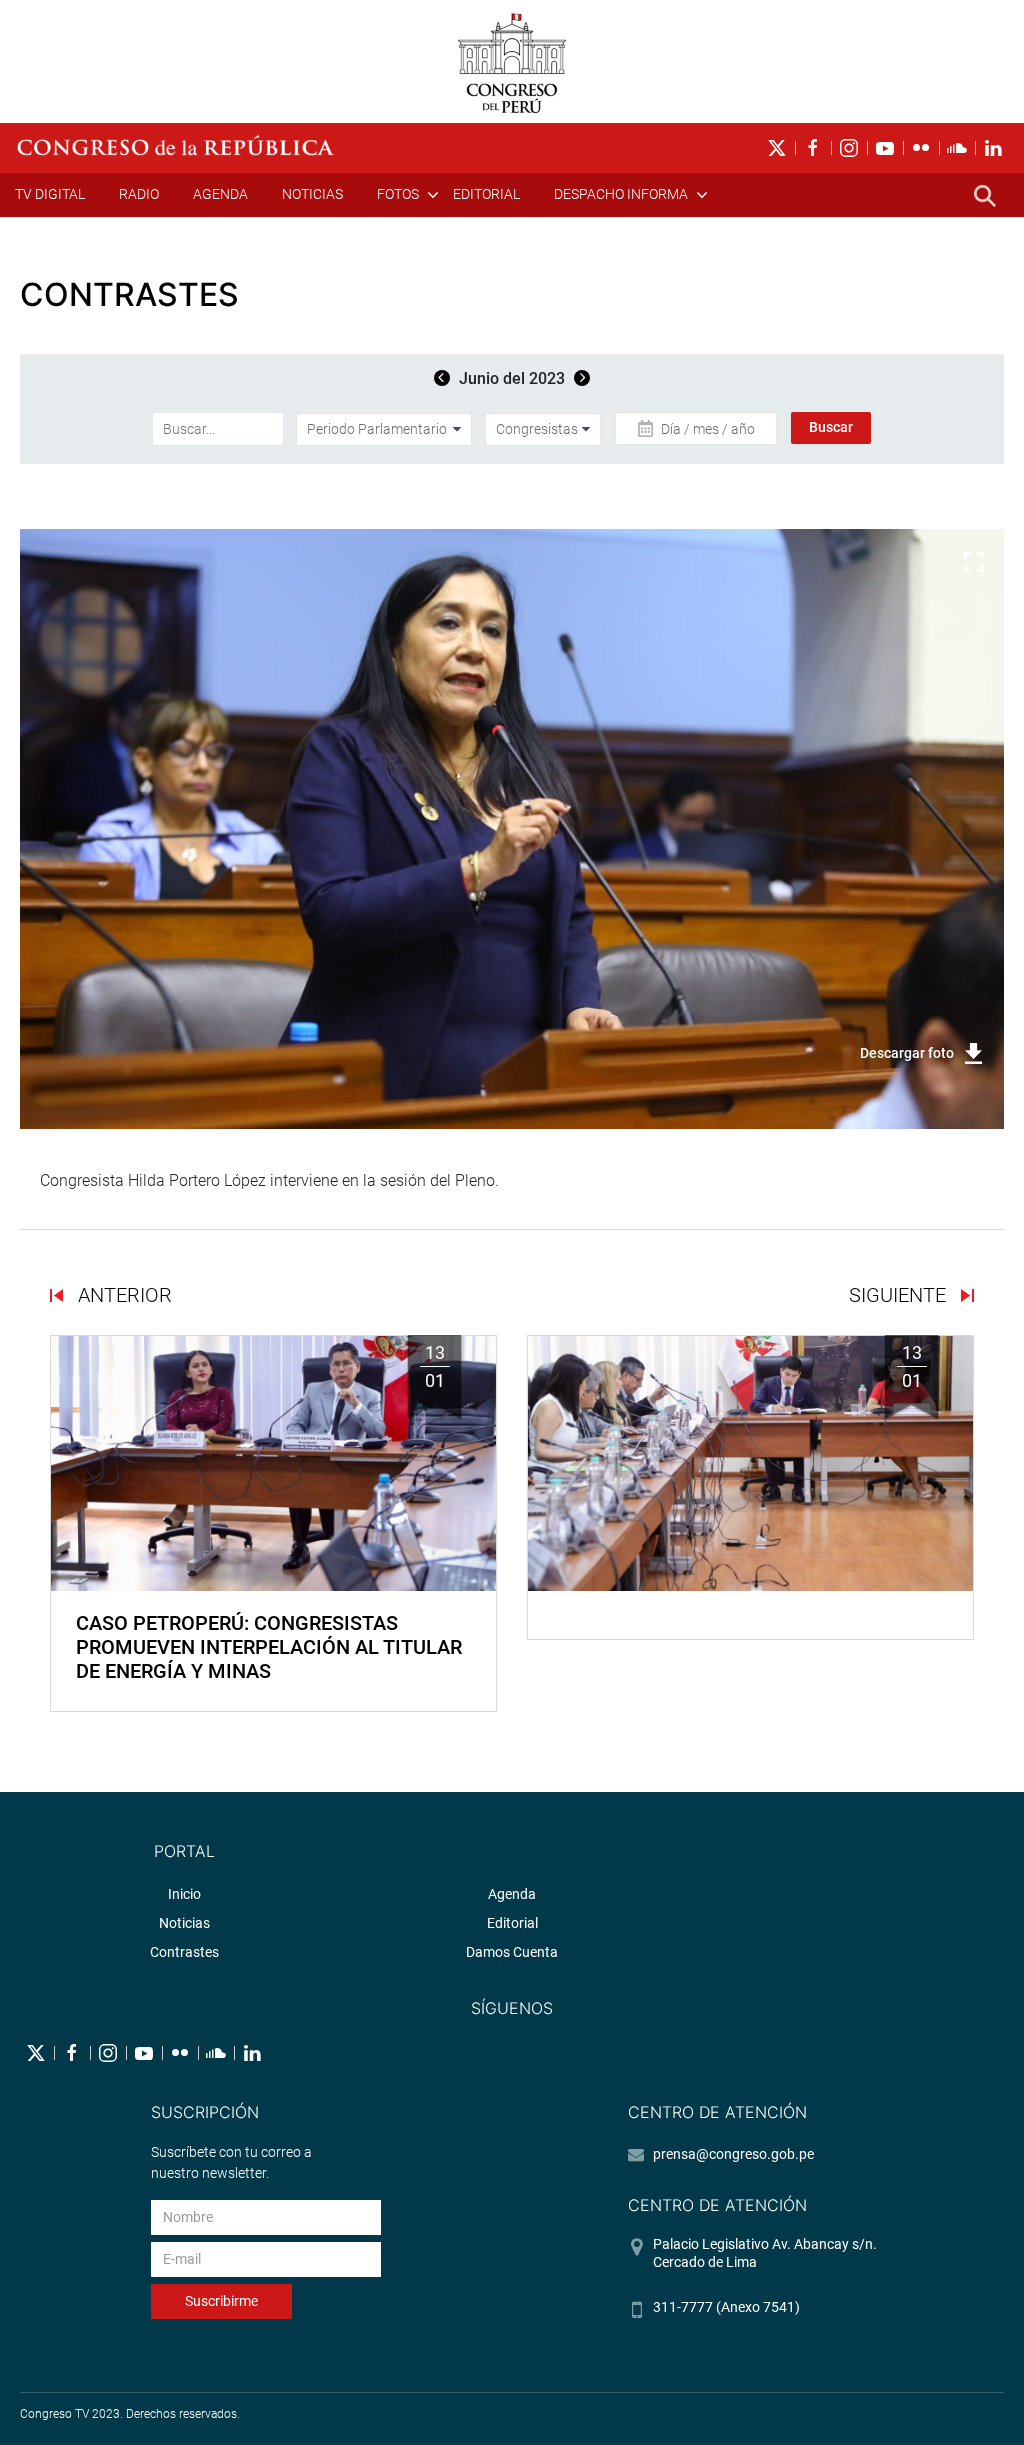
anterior (122, 1295)
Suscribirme (221, 2301)
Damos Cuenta (512, 1952)
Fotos (398, 194)
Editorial (486, 194)
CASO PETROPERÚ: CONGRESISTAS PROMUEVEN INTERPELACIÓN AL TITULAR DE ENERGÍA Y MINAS (269, 1647)
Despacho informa (621, 194)
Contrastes (184, 1952)
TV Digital (50, 194)
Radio (139, 194)
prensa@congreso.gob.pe (733, 2154)
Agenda (220, 194)
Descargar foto (907, 1053)
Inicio (184, 1894)
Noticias (312, 194)
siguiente (900, 1295)
